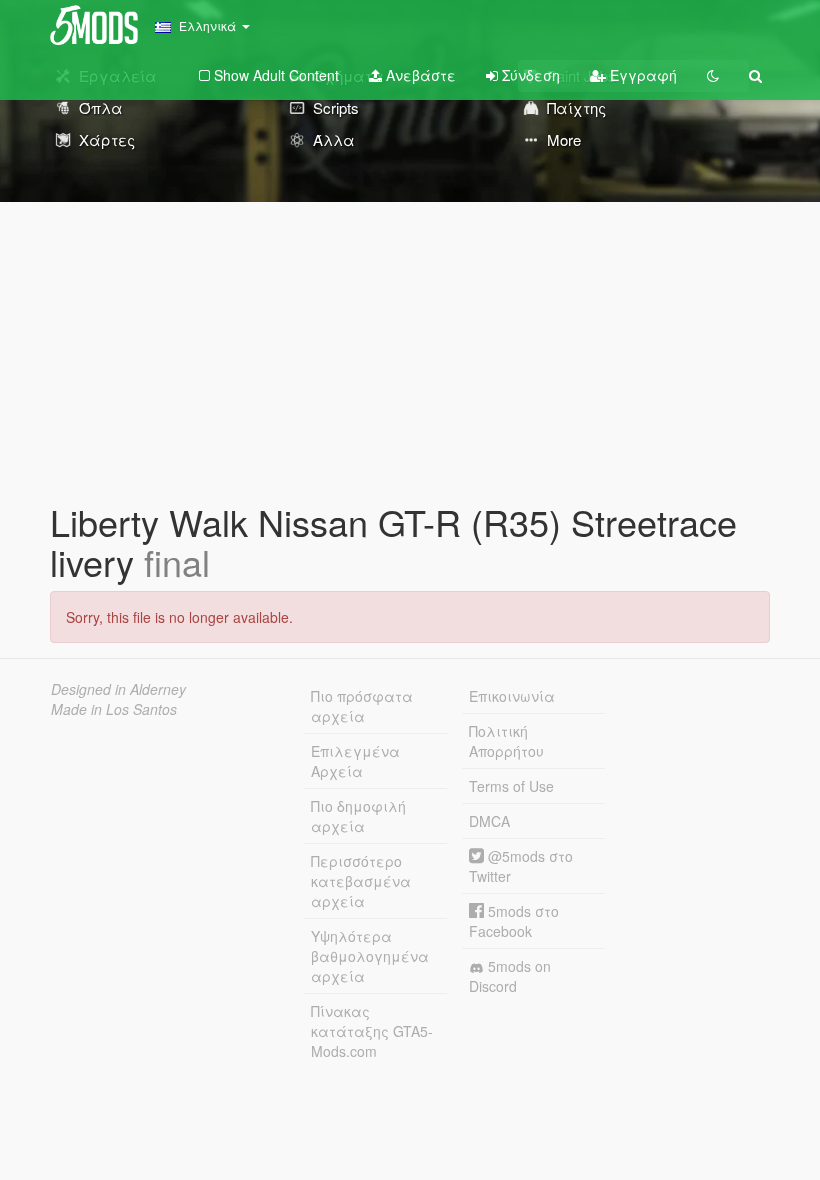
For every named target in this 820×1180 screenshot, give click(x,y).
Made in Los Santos (114, 709)
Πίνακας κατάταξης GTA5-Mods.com (372, 1031)
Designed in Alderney (118, 689)
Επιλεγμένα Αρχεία (355, 761)
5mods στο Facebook (514, 921)
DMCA (489, 821)
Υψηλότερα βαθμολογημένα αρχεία (370, 956)
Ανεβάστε (419, 75)
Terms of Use (511, 786)
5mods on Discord (510, 976)
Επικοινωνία (512, 696)
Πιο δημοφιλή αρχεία (358, 816)
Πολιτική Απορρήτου (506, 741)
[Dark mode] (713, 75)
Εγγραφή (641, 75)
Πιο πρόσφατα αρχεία (362, 706)
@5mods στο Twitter (521, 866)
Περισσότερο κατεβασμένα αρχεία (361, 881)
